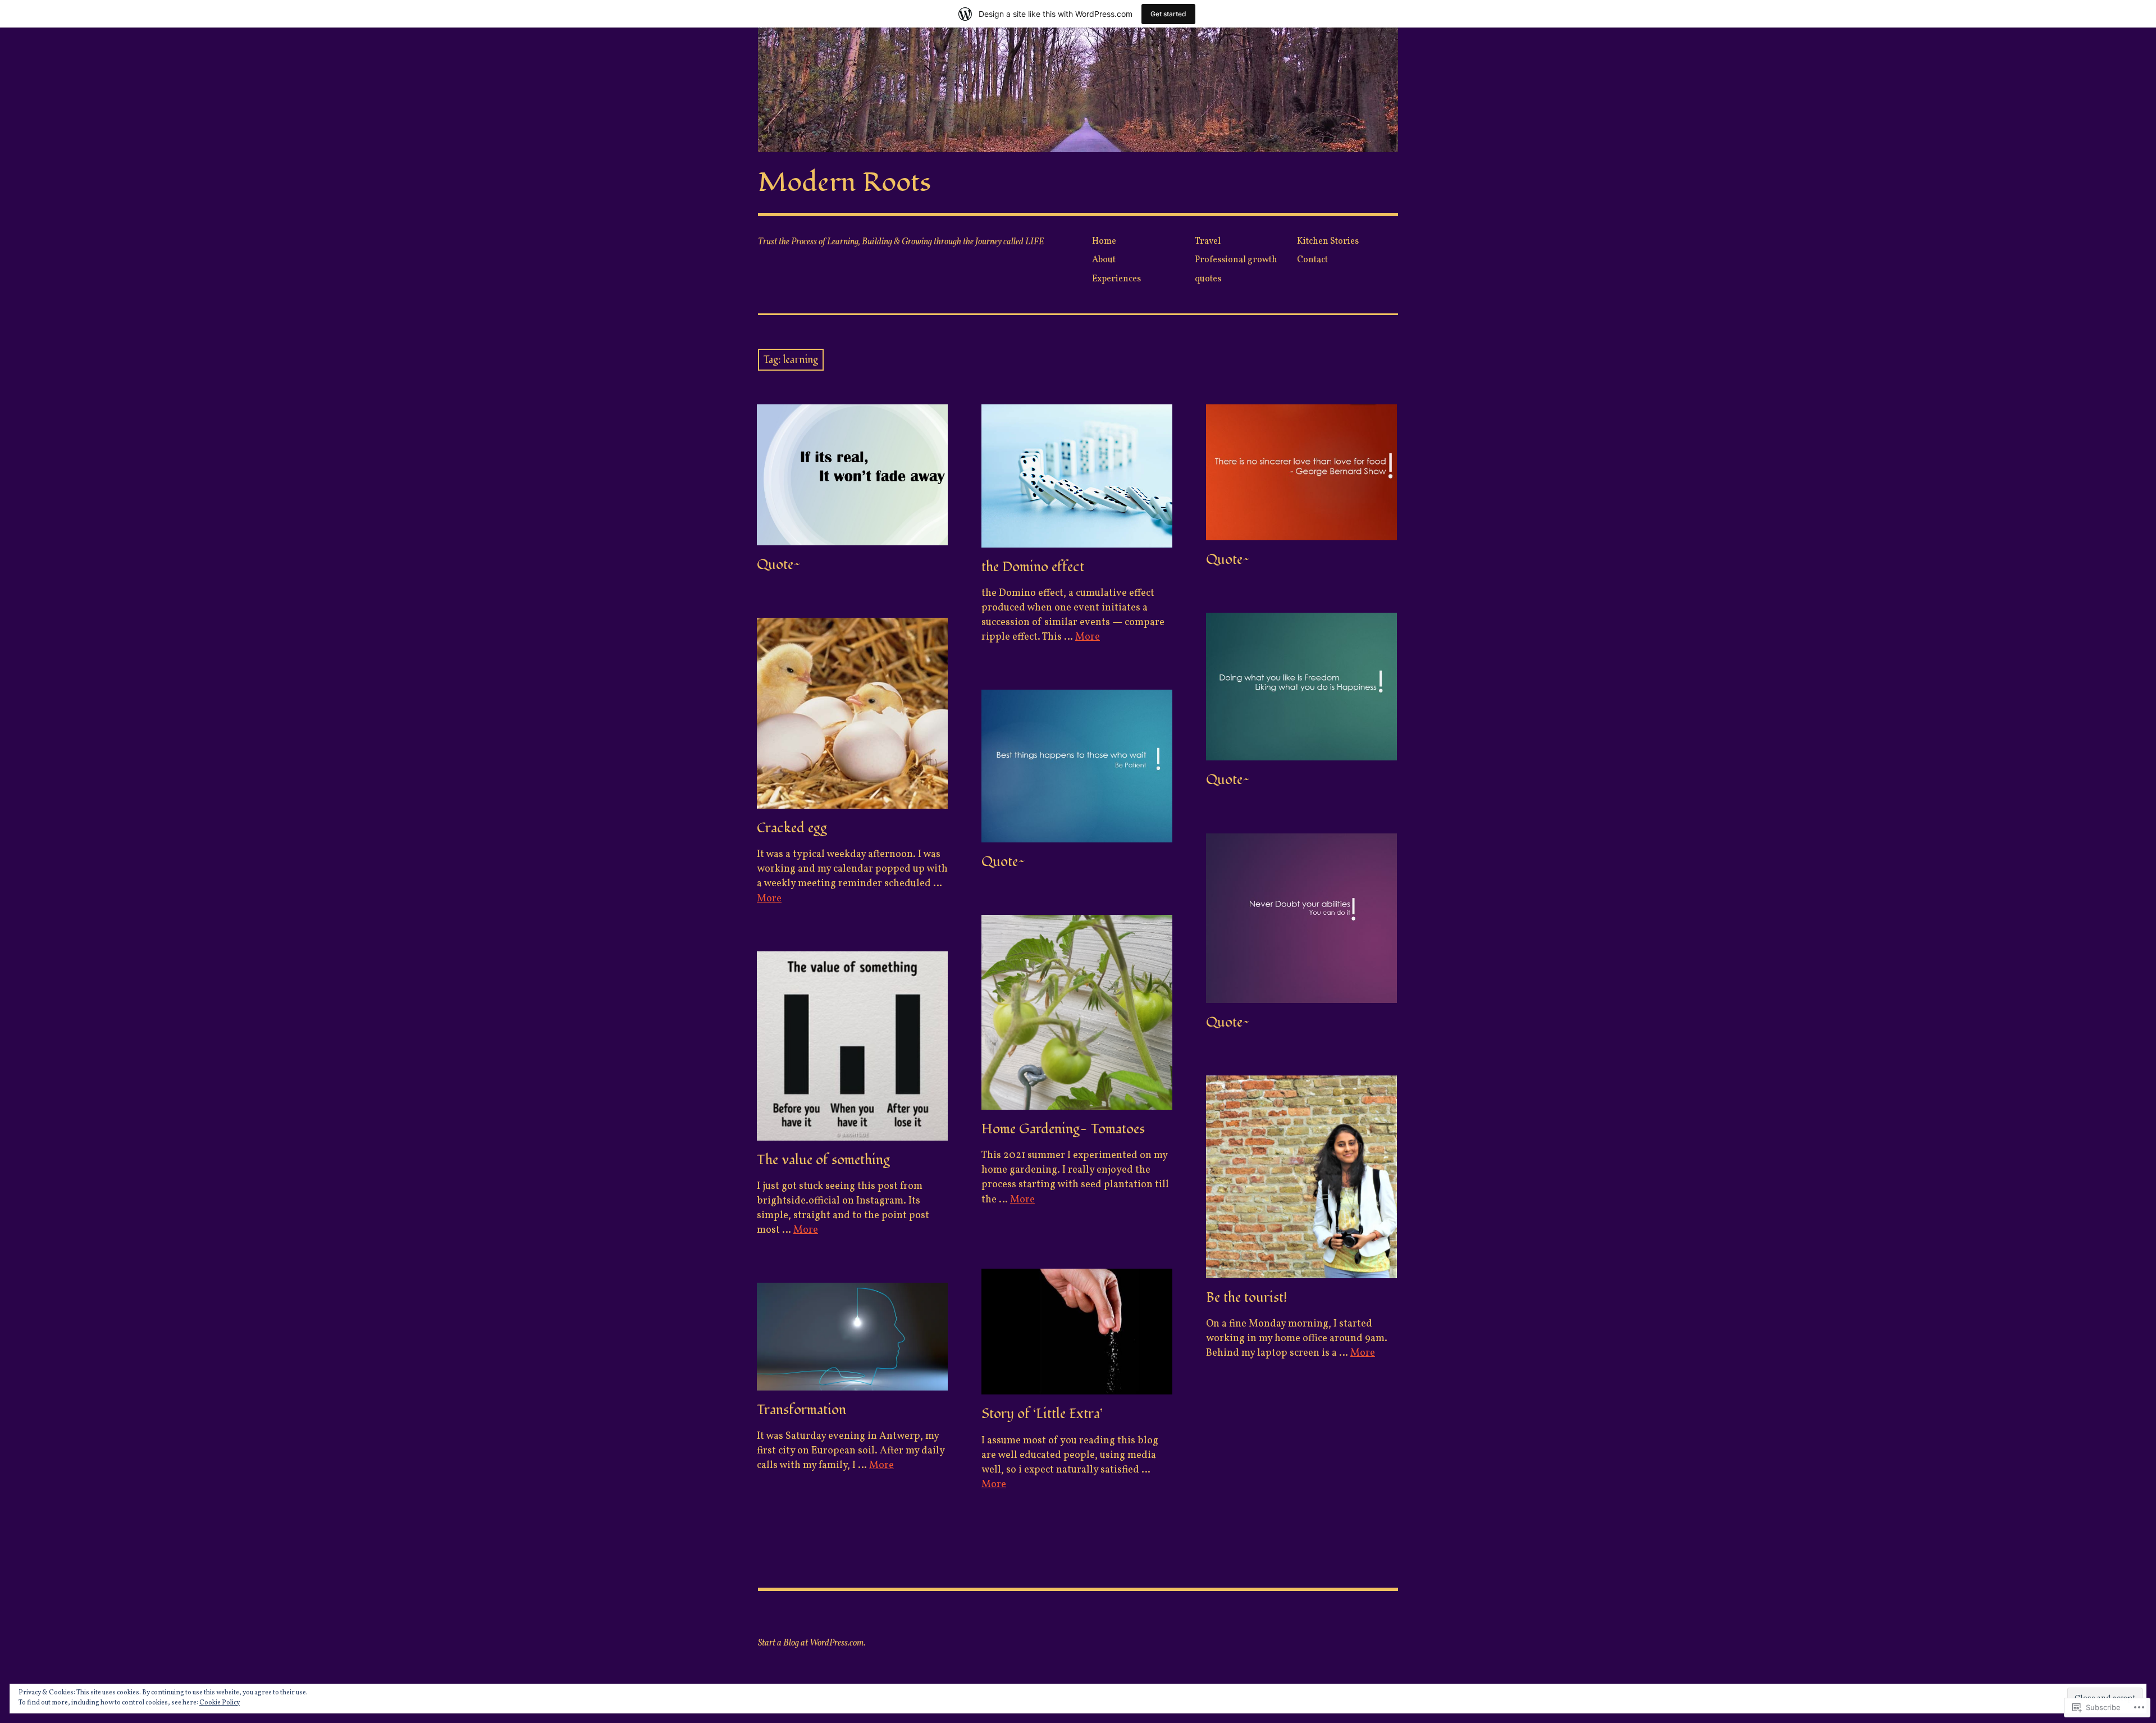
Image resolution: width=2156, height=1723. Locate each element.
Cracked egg (792, 828)
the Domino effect (1033, 567)
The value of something (823, 1160)
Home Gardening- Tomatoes (1063, 1129)
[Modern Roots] (1078, 90)
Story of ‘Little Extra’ (1042, 1414)
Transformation (801, 1410)
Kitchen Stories (1328, 241)
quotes (1208, 279)
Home (1104, 241)
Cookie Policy (220, 1703)
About (1104, 260)
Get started (1168, 14)
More (1088, 637)
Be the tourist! (1246, 1298)
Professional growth (1236, 260)
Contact (1312, 260)
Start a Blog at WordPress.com (811, 1643)
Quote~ (779, 565)
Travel (1208, 241)
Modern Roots (844, 183)
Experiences (1116, 279)
